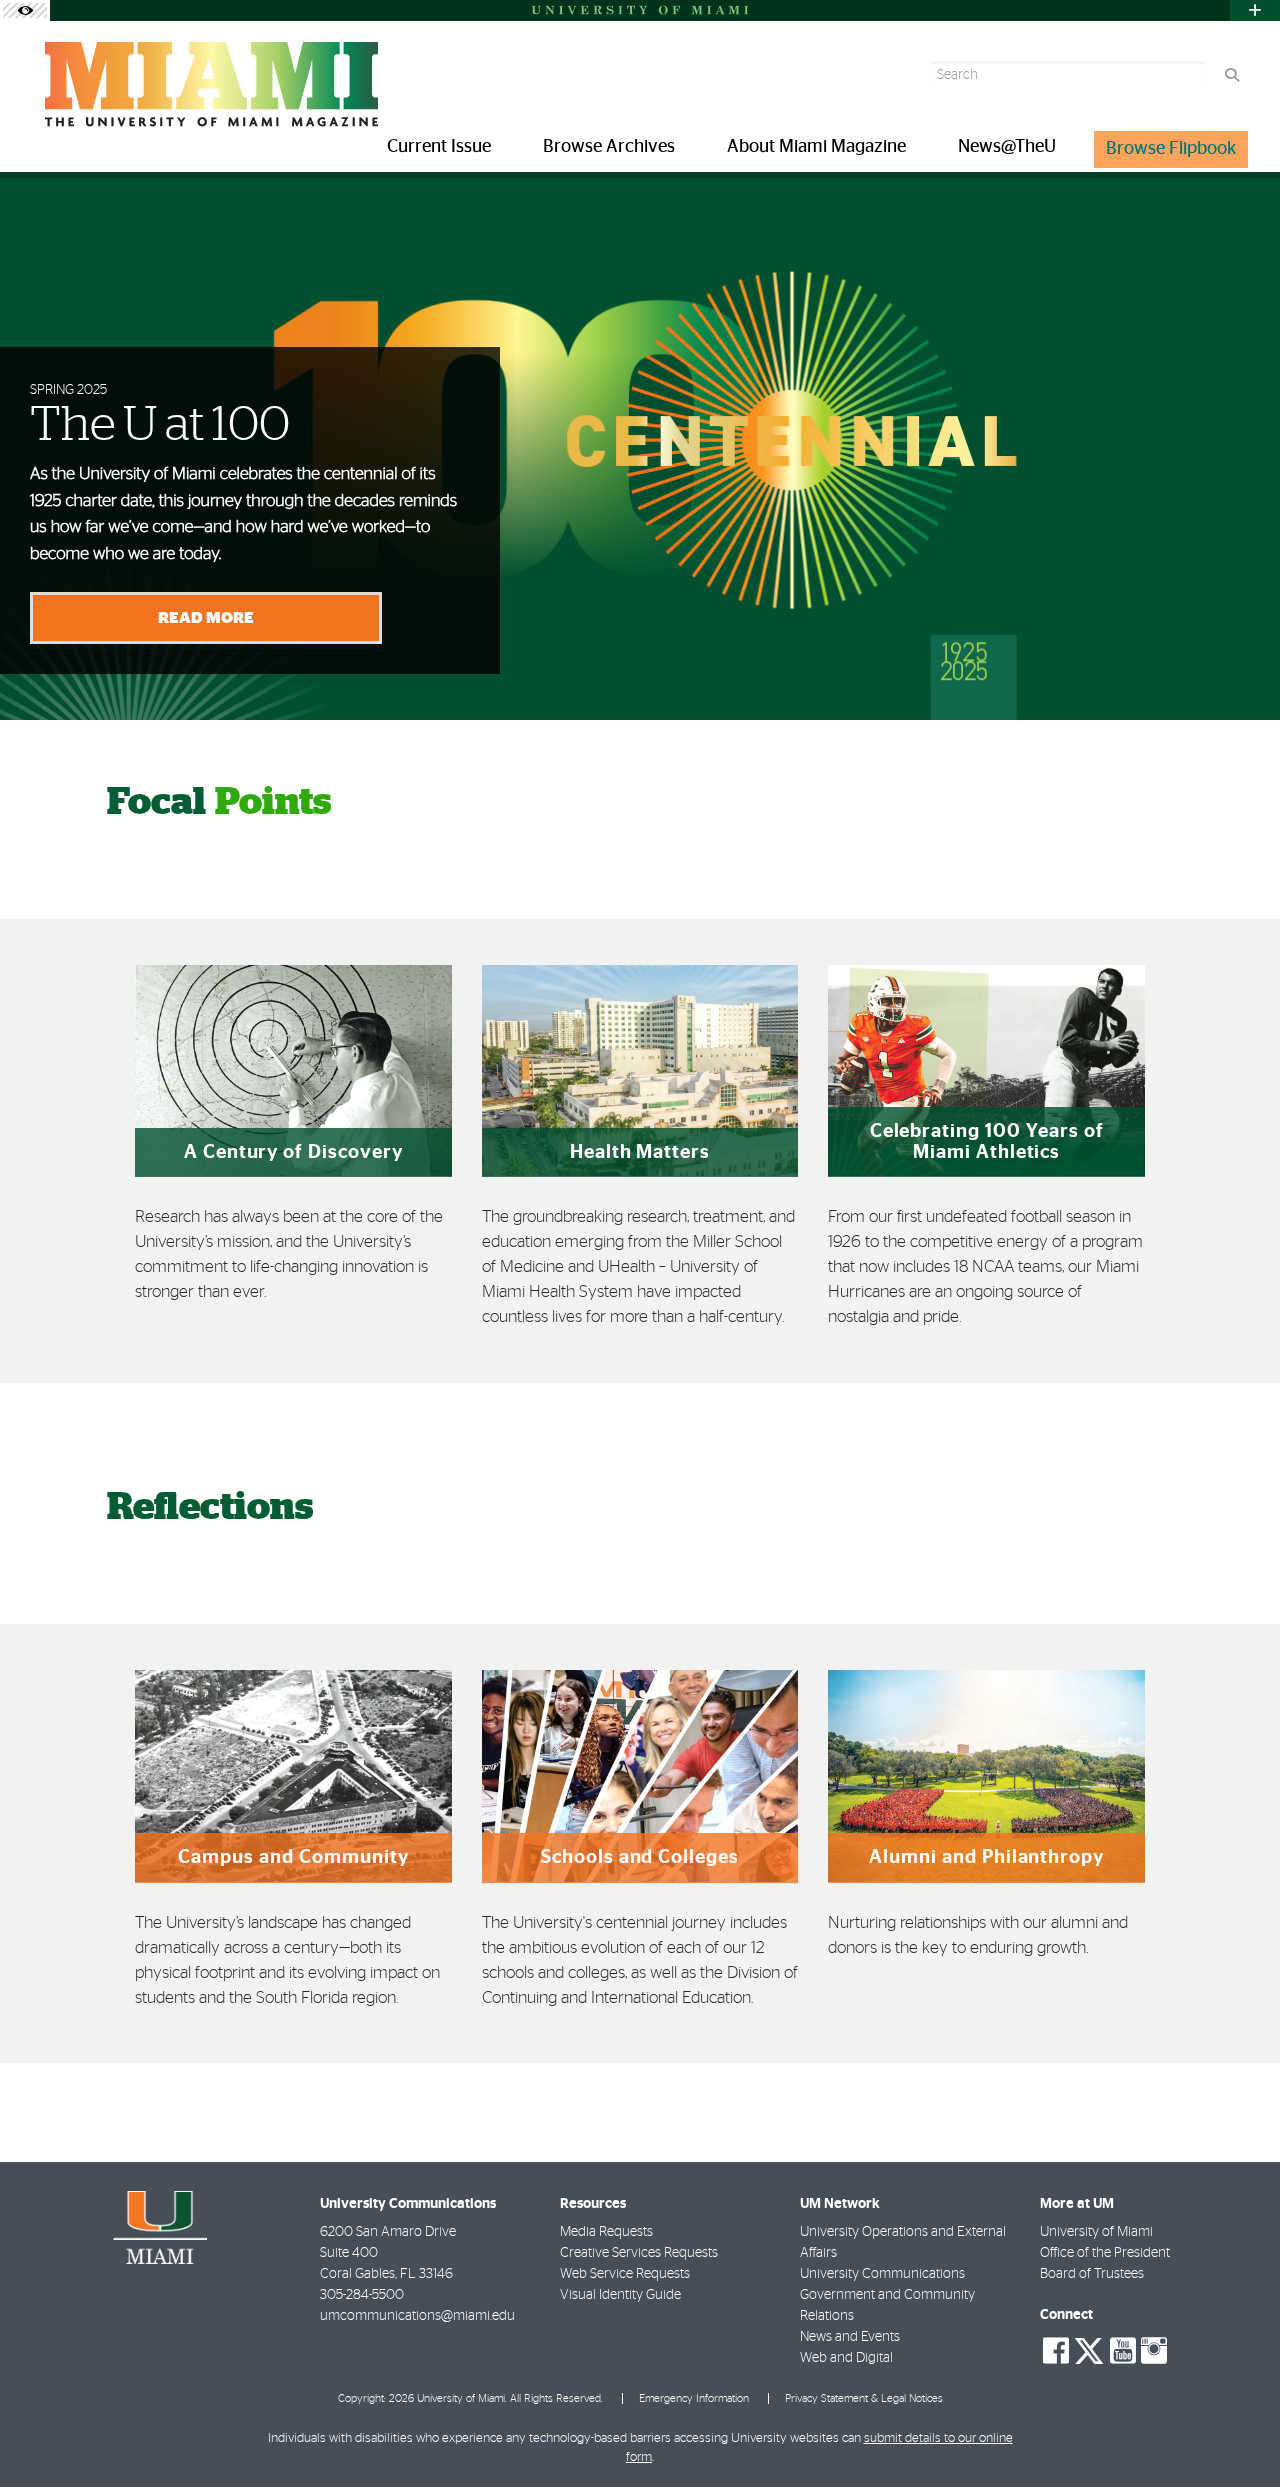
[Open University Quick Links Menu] (1255, 10)
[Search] (1231, 75)
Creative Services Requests (639, 2253)
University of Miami (1096, 2232)
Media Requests (606, 2232)
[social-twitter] (1089, 2349)
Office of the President (1105, 2253)
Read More (206, 618)
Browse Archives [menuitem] (609, 147)
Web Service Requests (625, 2274)
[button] (1236, 2431)
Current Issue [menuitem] (439, 147)
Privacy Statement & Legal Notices (864, 2398)
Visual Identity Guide (620, 2295)
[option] (640, 446)
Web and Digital (846, 2358)
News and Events (850, 2337)
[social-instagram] (1154, 2351)
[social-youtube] (1123, 2351)
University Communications (882, 2274)
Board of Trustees (1092, 2274)
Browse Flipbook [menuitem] (1171, 149)
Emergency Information (694, 2398)
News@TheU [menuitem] (1007, 147)
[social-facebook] (1056, 2351)
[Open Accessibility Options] (25, 10)
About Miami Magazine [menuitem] (816, 147)
